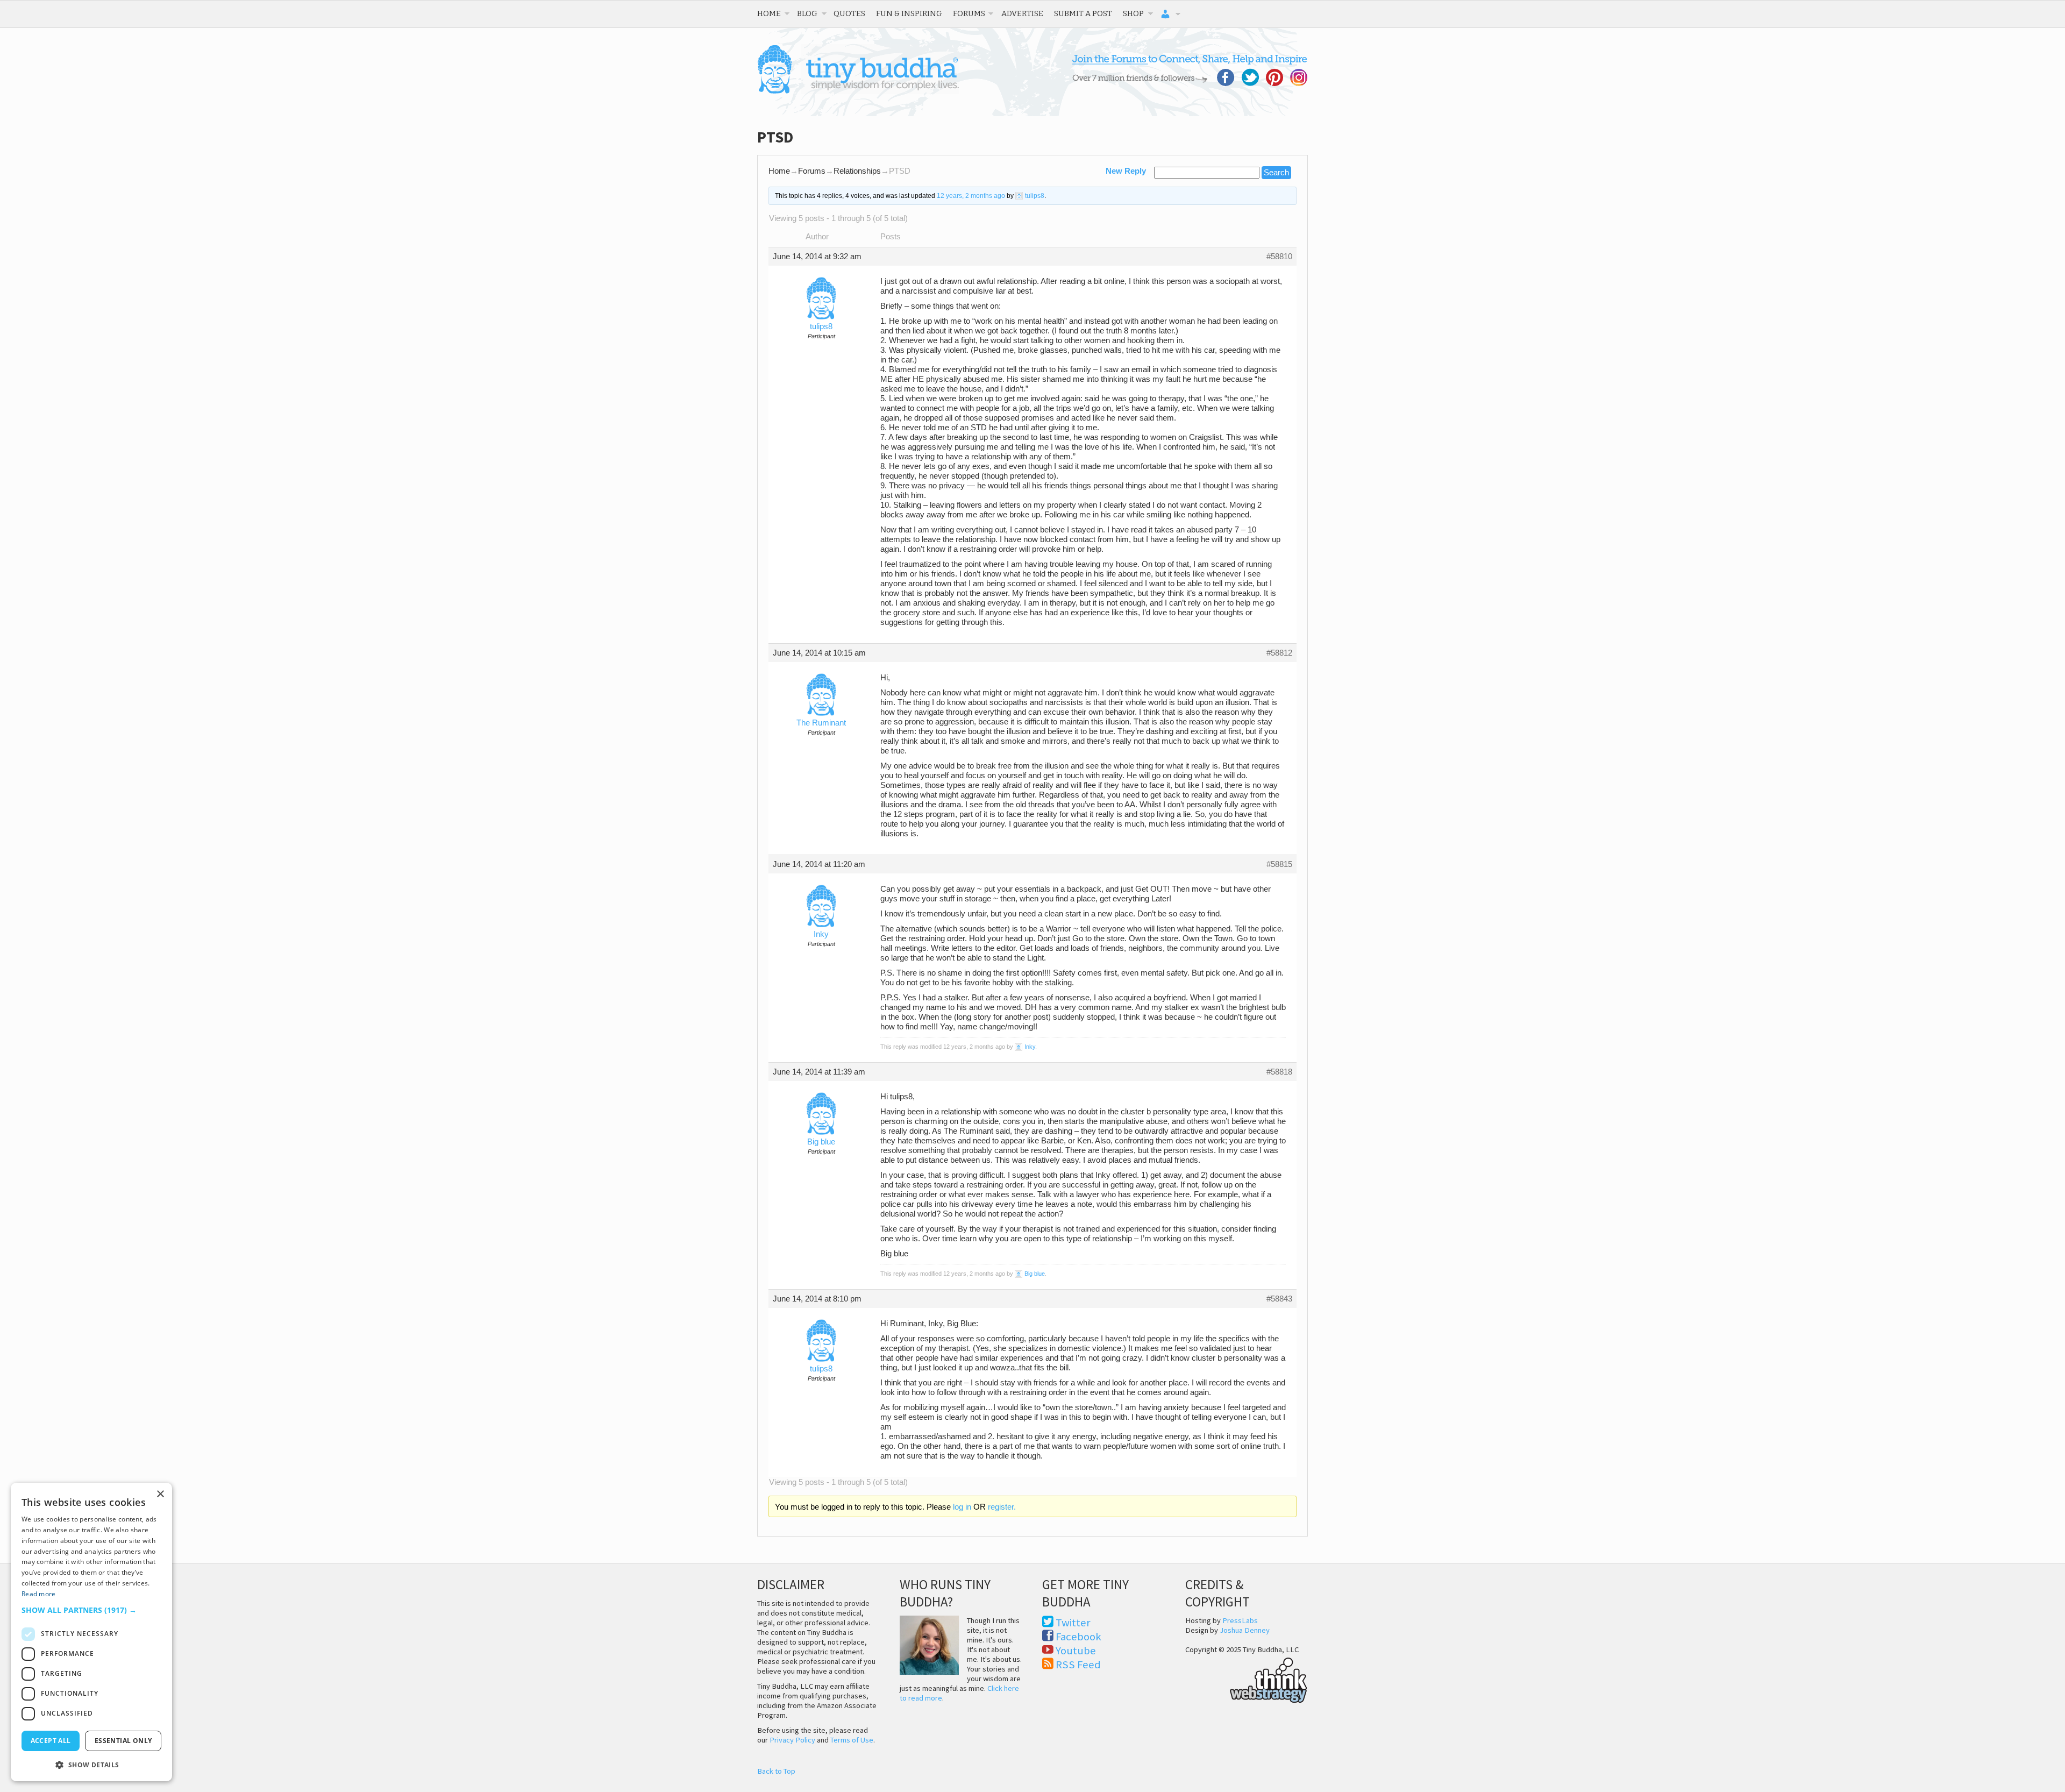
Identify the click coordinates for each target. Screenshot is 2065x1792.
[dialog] (91, 1632)
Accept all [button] (51, 1741)
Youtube (1076, 1651)
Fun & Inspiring (909, 13)
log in (962, 1507)
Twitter (1073, 1623)
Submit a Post (1083, 13)
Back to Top (776, 1771)
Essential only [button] (123, 1741)
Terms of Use (852, 1740)
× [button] (160, 1494)
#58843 (1279, 1299)
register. (1002, 1507)
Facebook (1078, 1637)
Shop (1133, 13)
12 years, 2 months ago (971, 196)
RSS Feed (1078, 1665)
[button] (91, 1610)
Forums (969, 13)
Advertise (1022, 13)
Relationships (857, 171)
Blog (807, 13)
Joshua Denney (1245, 1630)
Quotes (849, 13)
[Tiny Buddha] (858, 91)
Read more (39, 1594)
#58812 (1279, 653)
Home (769, 13)
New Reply (1126, 171)
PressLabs (1240, 1620)
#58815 (1279, 864)
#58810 (1279, 257)
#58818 (1279, 1072)
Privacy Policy (792, 1740)
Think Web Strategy (1246, 1679)
